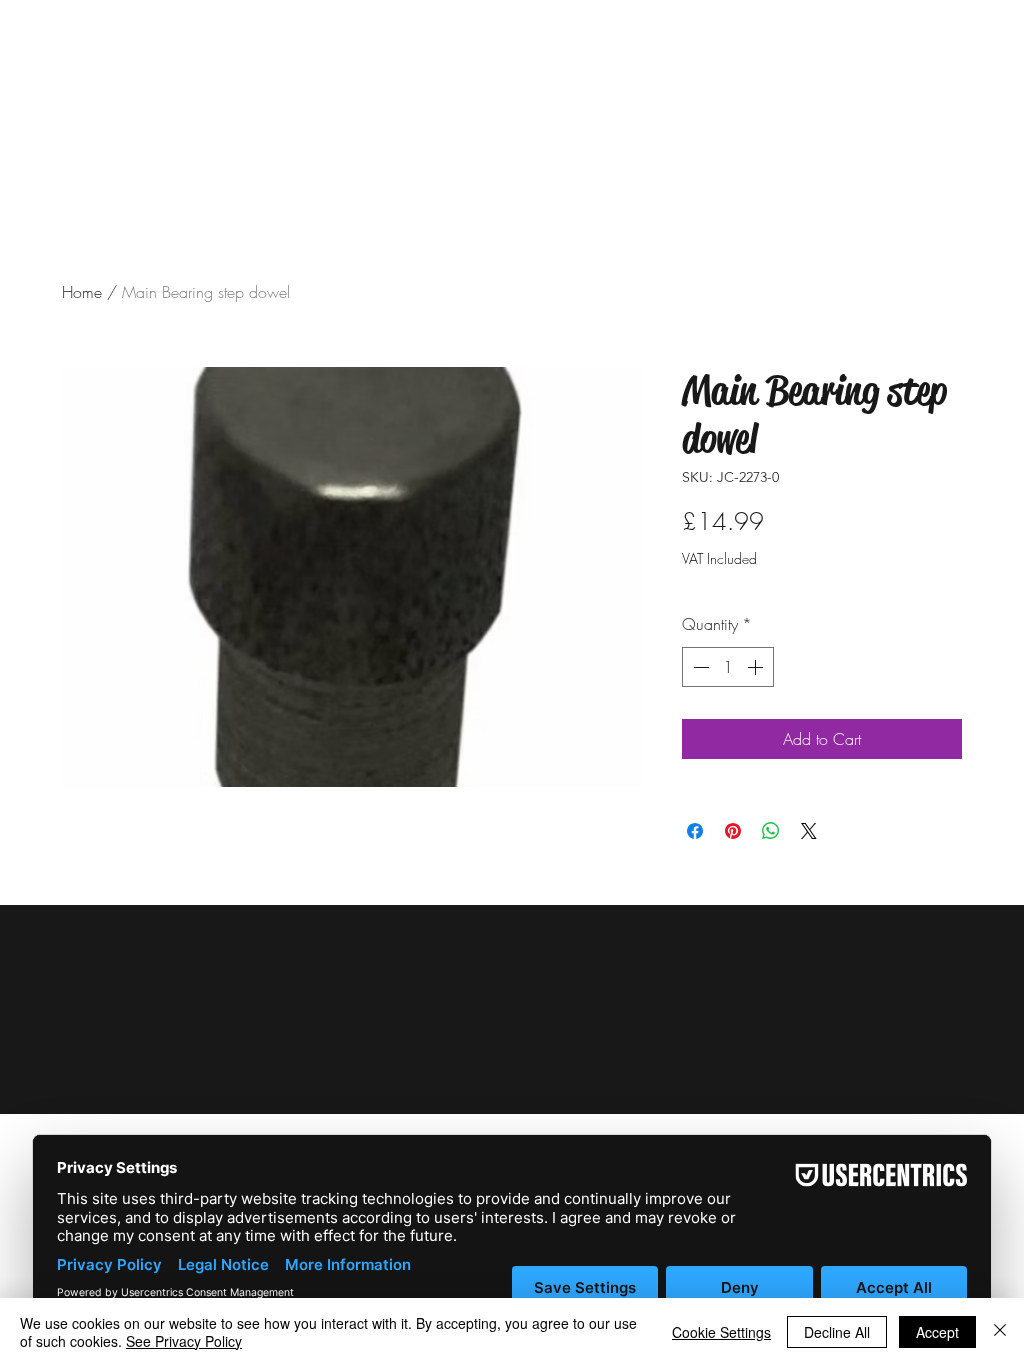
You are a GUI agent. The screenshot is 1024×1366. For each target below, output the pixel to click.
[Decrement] (699, 667)
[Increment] (757, 667)
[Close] (1000, 1332)
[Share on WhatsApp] (771, 831)
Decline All (837, 1332)
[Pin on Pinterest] (733, 831)
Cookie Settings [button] (721, 1332)
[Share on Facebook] (695, 831)
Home (82, 292)
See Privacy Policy (184, 1341)
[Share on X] (809, 831)
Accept (937, 1332)
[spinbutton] (728, 667)
